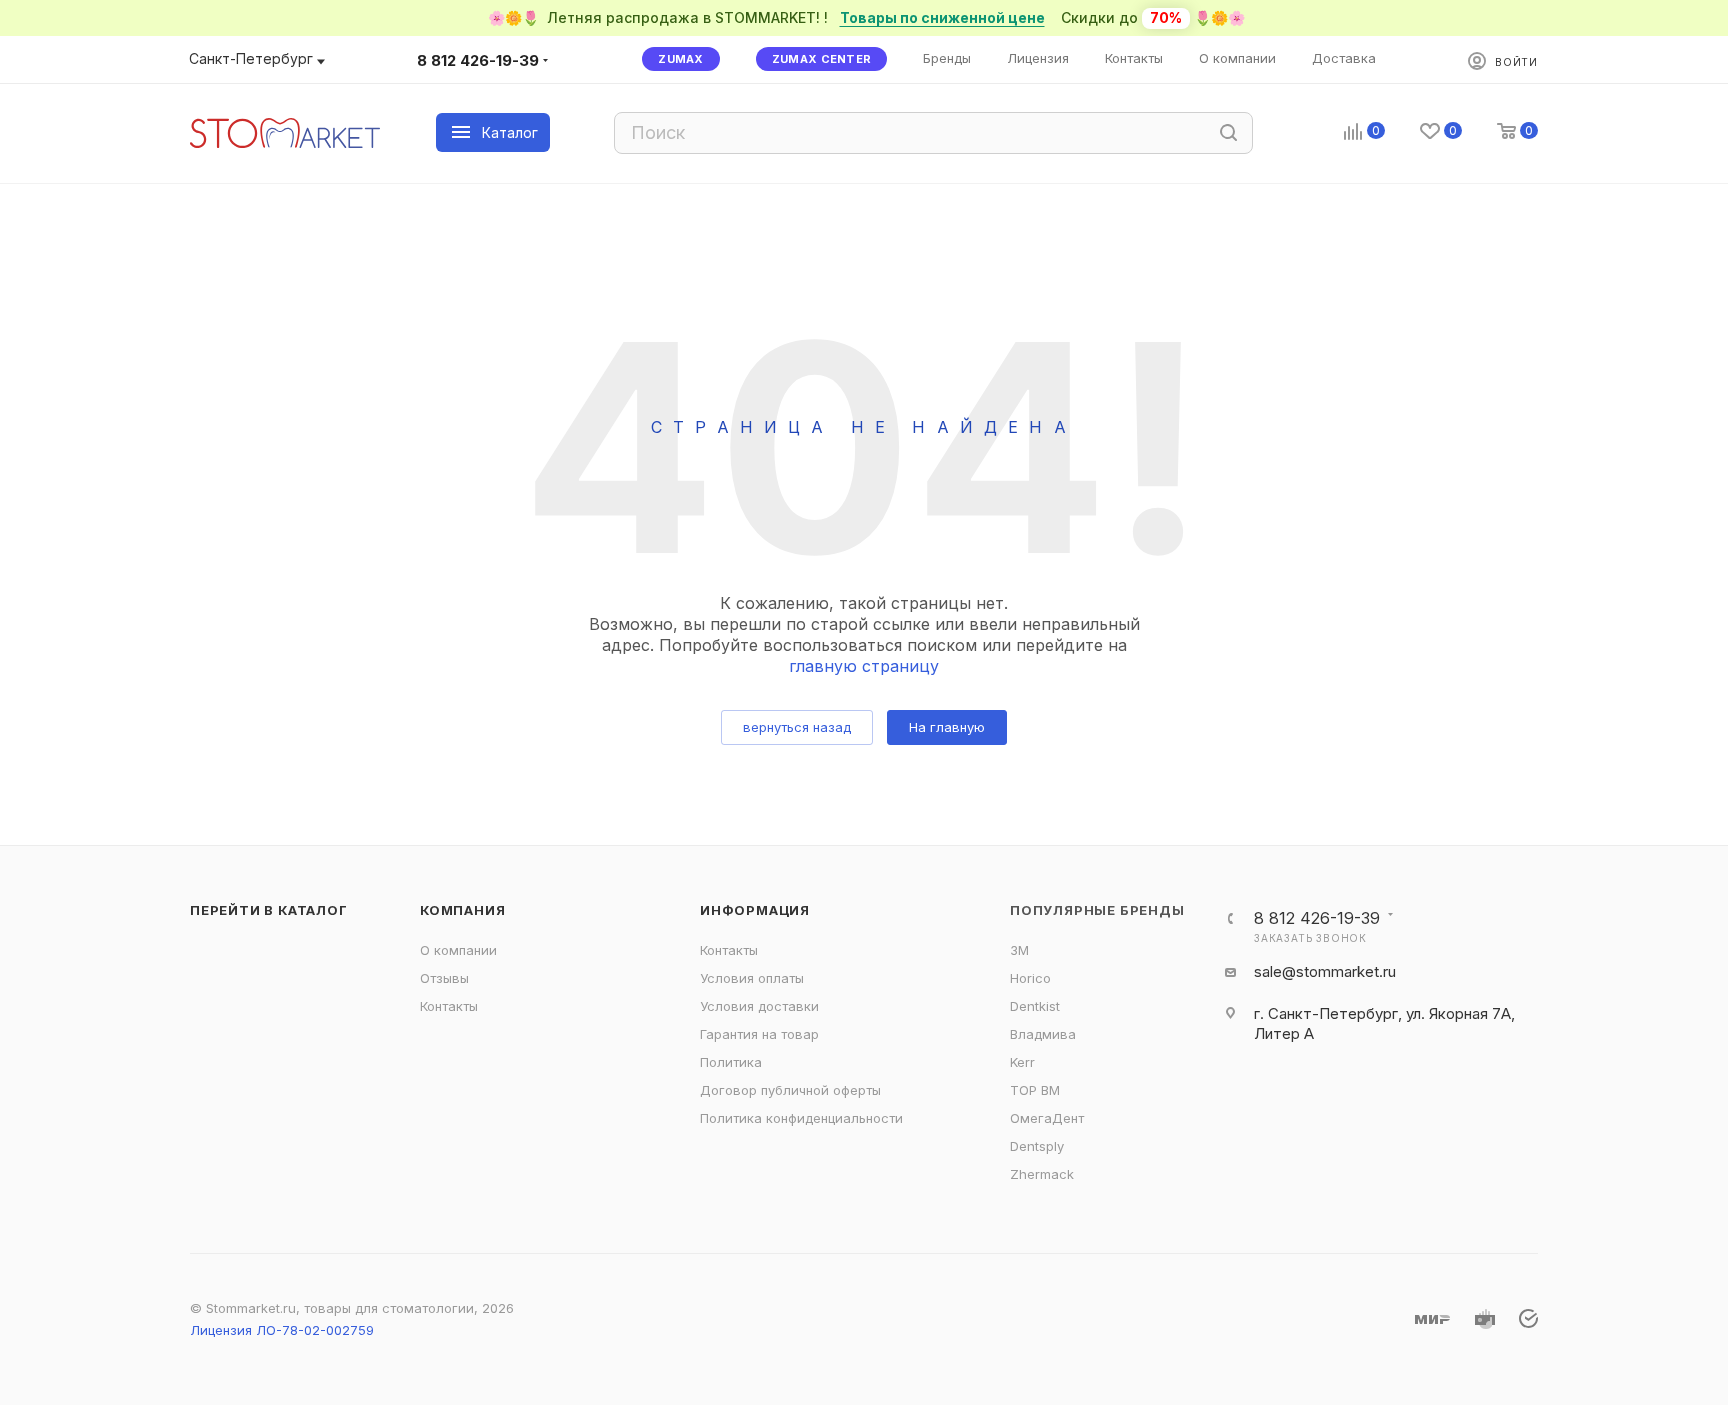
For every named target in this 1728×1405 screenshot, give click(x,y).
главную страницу (864, 666)
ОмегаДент (1047, 1118)
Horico (1030, 978)
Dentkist (1035, 1006)
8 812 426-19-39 (478, 60)
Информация (755, 910)
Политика (731, 1062)
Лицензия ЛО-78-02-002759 (282, 1330)
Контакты (449, 1006)
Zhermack (1042, 1174)
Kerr (1022, 1062)
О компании (458, 950)
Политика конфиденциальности (801, 1118)
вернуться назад (797, 727)
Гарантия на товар (759, 1034)
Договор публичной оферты (790, 1090)
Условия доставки (759, 1006)
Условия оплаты (752, 978)
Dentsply (1037, 1146)
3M (1019, 950)
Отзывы (444, 978)
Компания (462, 910)
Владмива (1043, 1034)
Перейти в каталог (269, 910)
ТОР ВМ (1035, 1090)
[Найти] (1228, 133)
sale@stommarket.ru (1325, 971)
